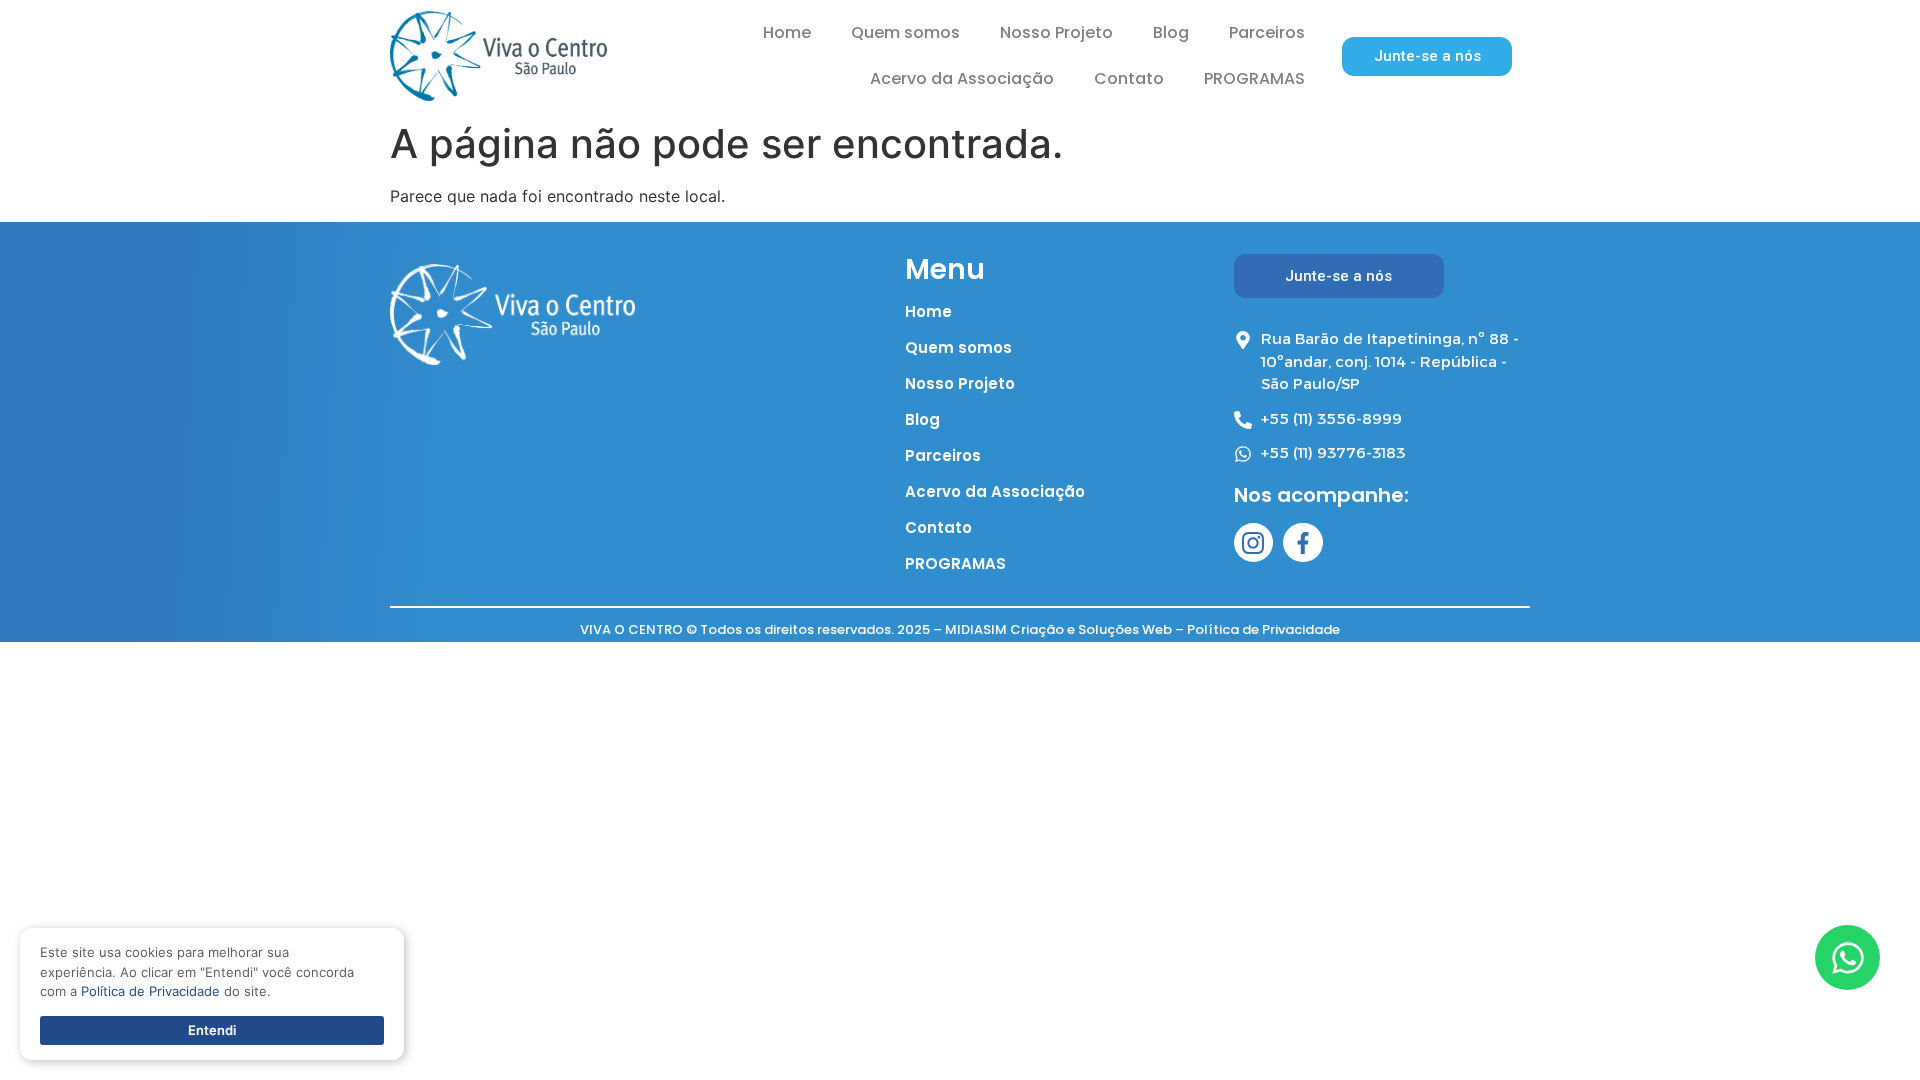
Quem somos (905, 32)
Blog (1171, 32)
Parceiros (1267, 32)
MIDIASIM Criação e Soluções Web (1058, 629)
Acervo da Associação (962, 78)
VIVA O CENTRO (631, 629)
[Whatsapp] (1847, 957)
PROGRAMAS (1254, 78)
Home (787, 32)
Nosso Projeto (1056, 32)
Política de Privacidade (1263, 629)
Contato (1129, 78)
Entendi (212, 1030)
